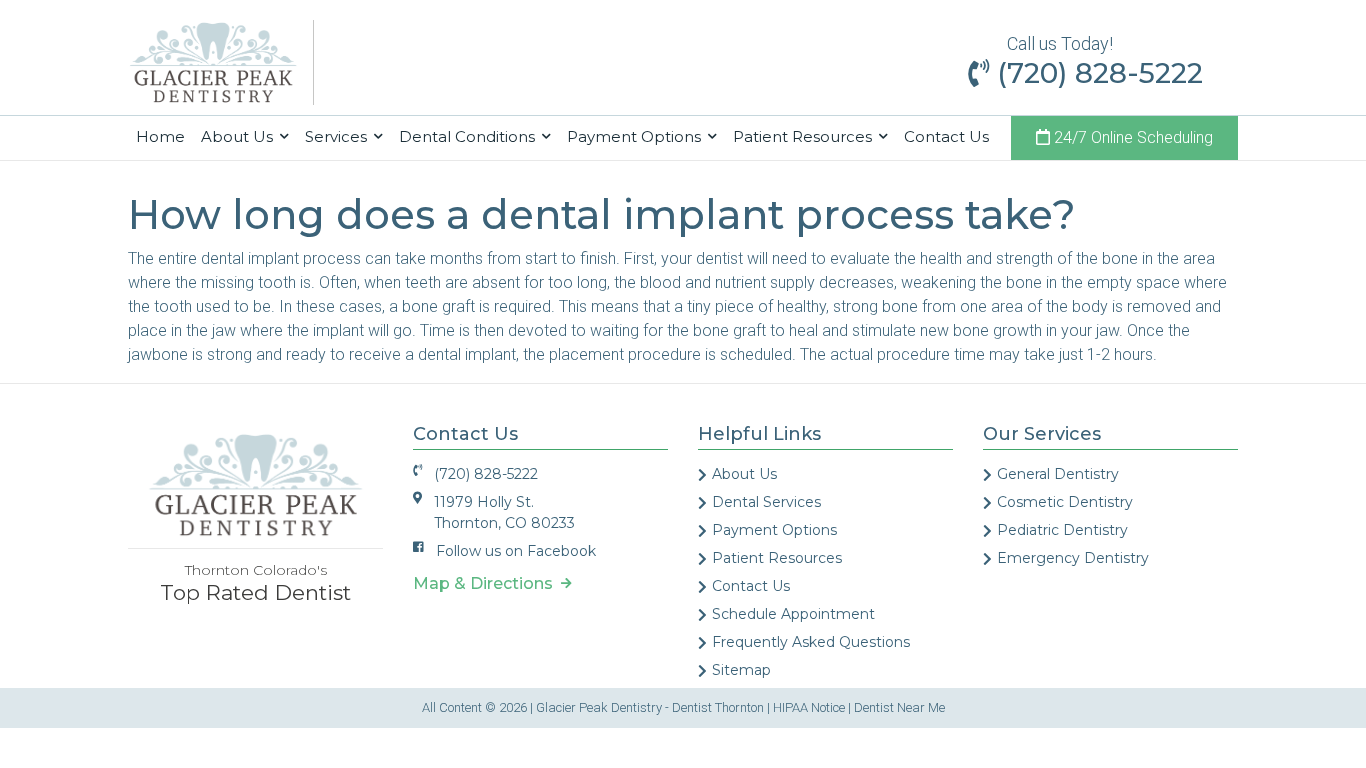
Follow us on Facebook (516, 551)
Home (164, 136)
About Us (744, 474)
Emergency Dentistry (1073, 558)
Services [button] (338, 136)
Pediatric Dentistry (1062, 530)
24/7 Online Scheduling (1131, 137)
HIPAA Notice (809, 707)
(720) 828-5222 (1096, 73)
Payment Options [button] (636, 136)
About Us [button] (239, 136)
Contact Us (946, 136)
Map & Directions (487, 583)
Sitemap (741, 670)
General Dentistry (1058, 474)
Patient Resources (777, 558)
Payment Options (774, 530)
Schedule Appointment (793, 614)
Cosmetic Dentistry (1065, 502)
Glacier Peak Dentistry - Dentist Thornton (650, 707)
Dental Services (766, 502)
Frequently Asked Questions (811, 642)
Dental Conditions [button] (469, 136)
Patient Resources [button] (804, 136)
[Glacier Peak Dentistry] (213, 61)
